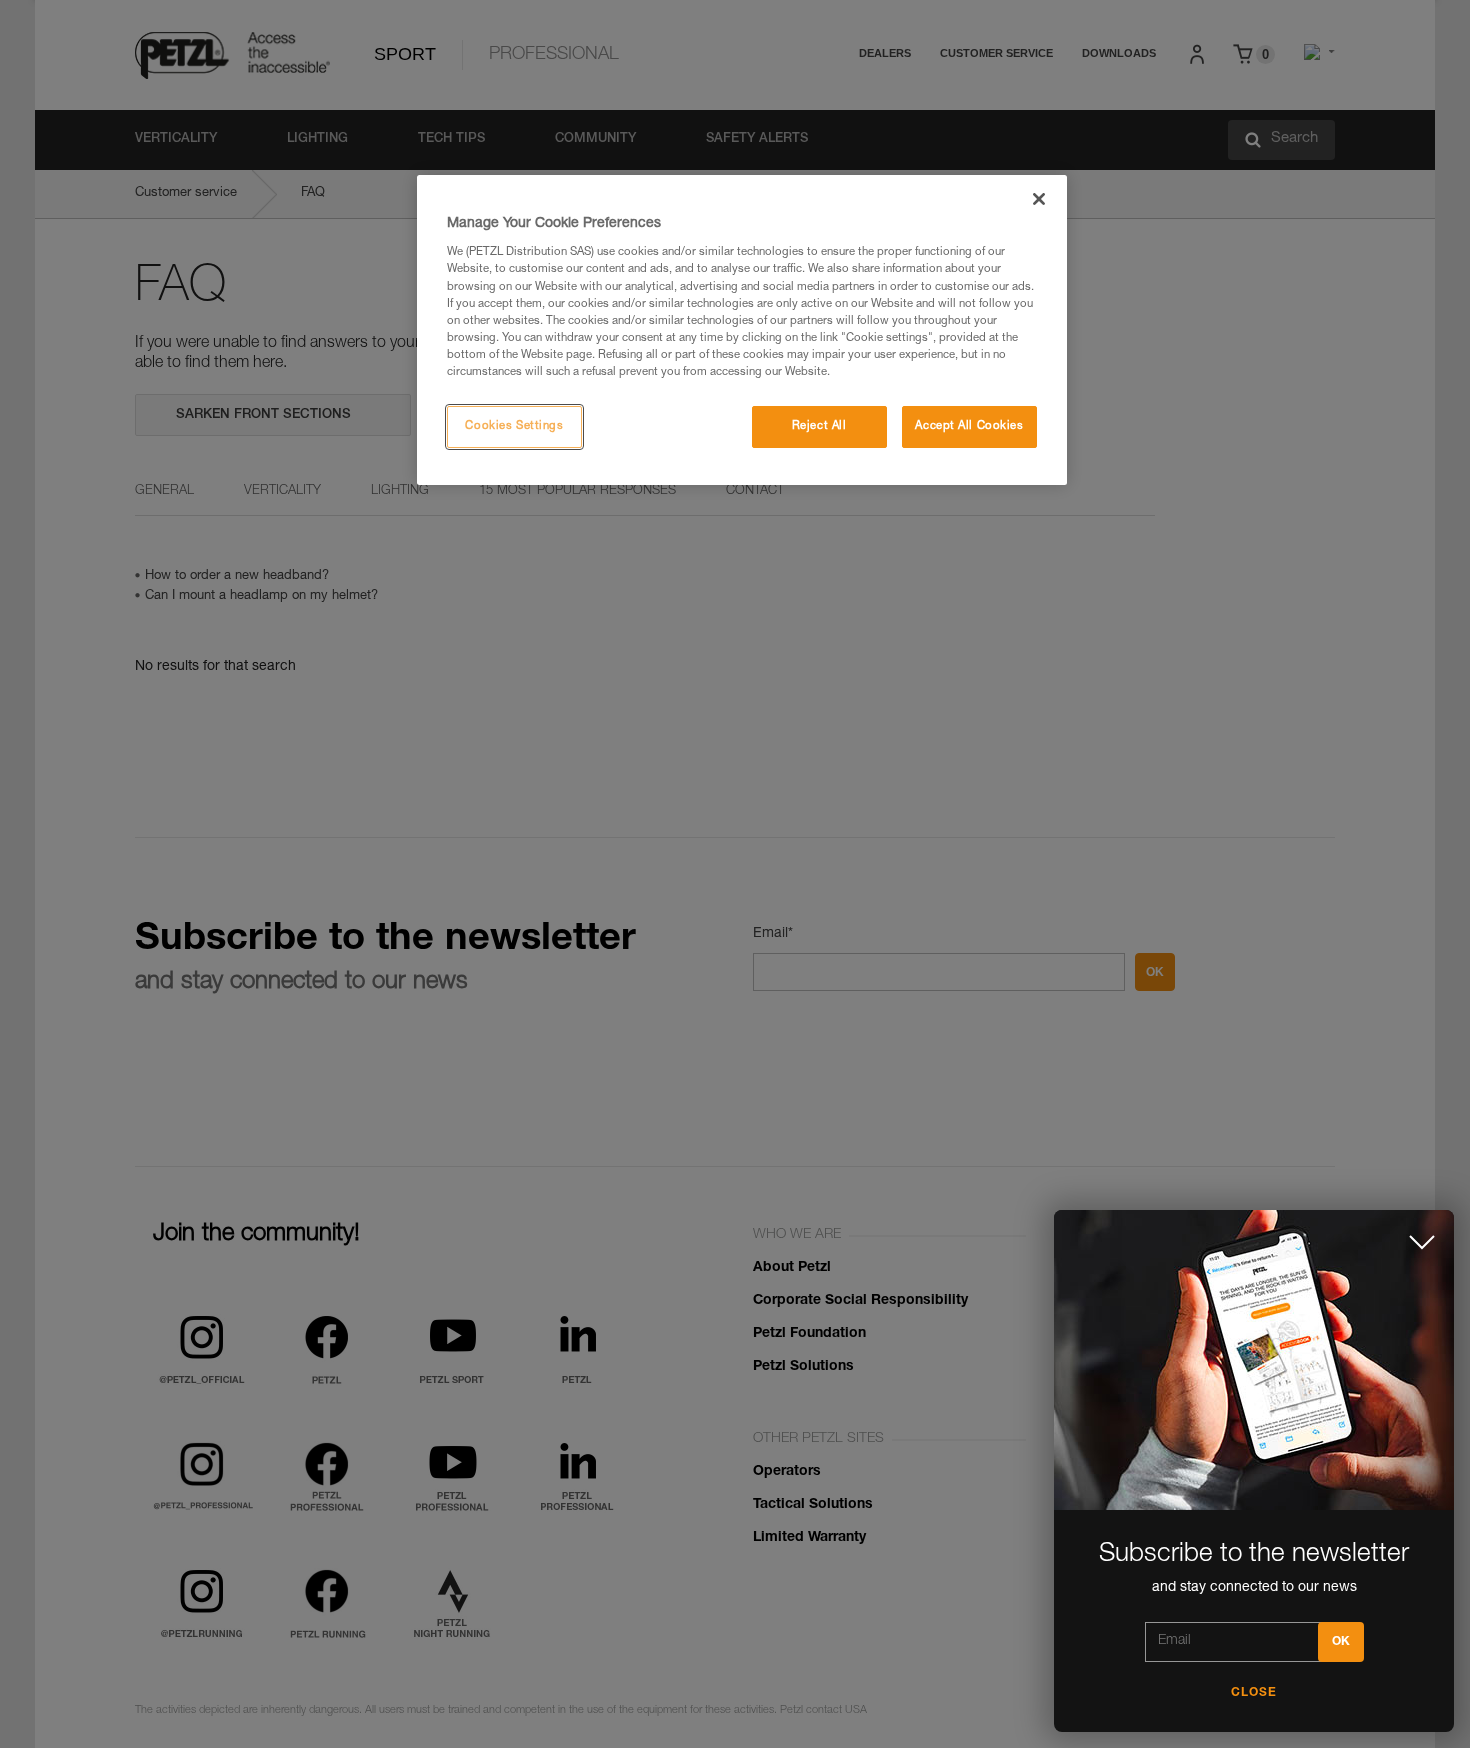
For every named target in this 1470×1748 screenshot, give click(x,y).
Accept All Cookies (969, 426)
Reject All (819, 426)
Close (1254, 1693)
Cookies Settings (514, 426)
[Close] (1039, 199)
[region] (742, 330)
